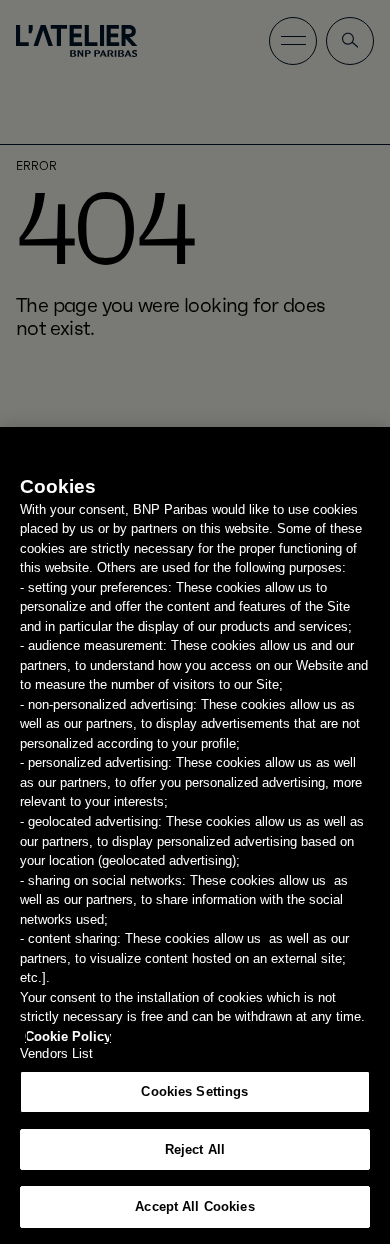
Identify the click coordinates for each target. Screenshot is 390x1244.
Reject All (195, 1149)
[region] (195, 835)
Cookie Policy (68, 1036)
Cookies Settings (194, 1091)
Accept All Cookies (194, 1206)
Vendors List (57, 1053)
